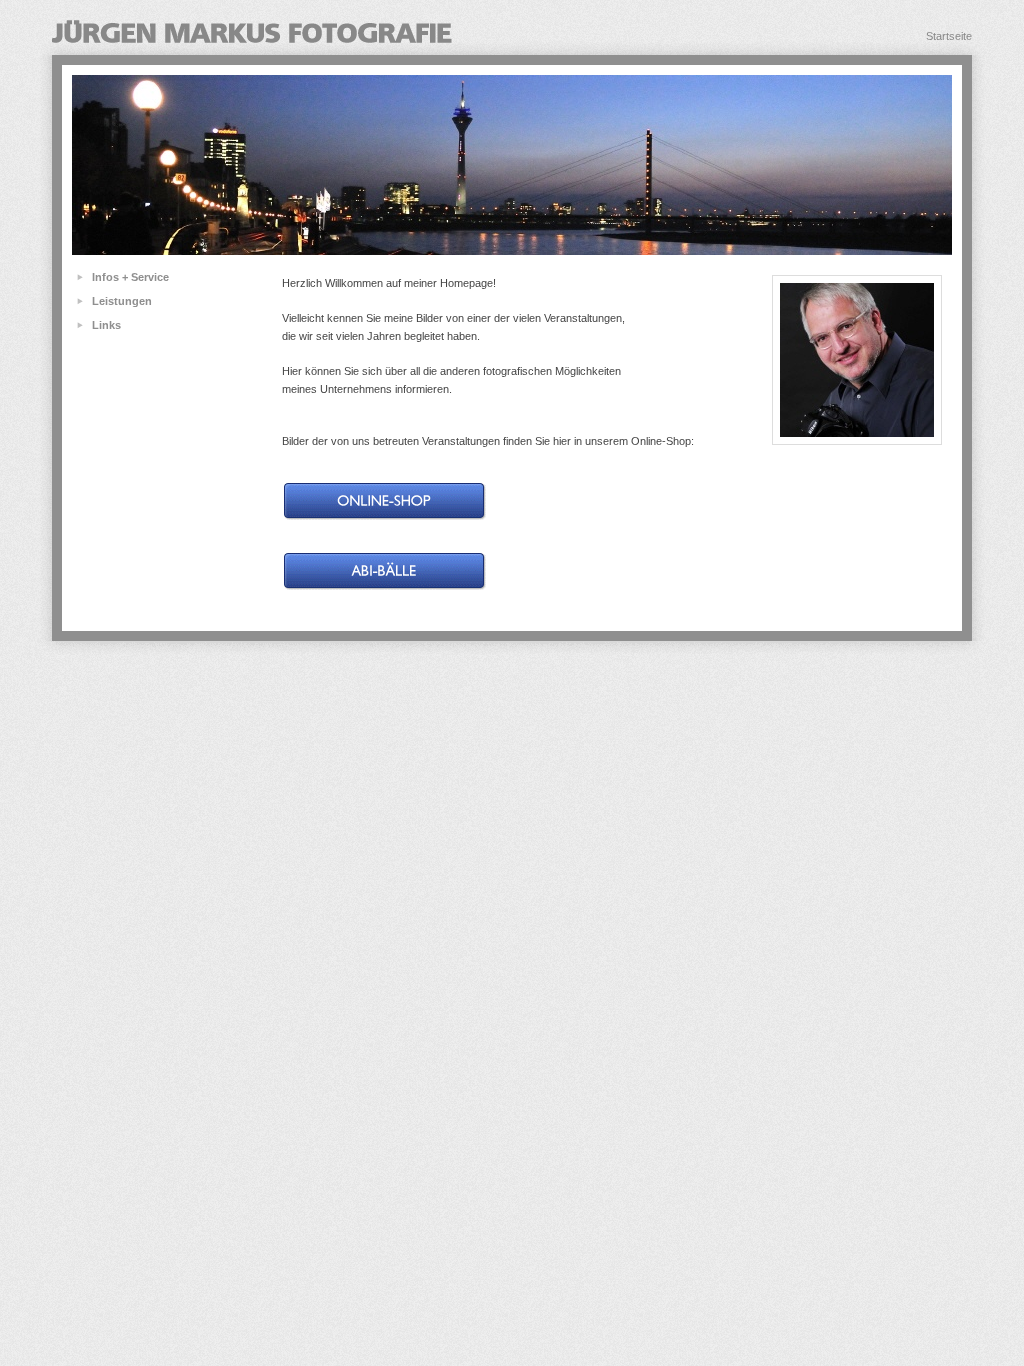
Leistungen (122, 301)
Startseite (949, 36)
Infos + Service (130, 277)
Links (106, 325)
